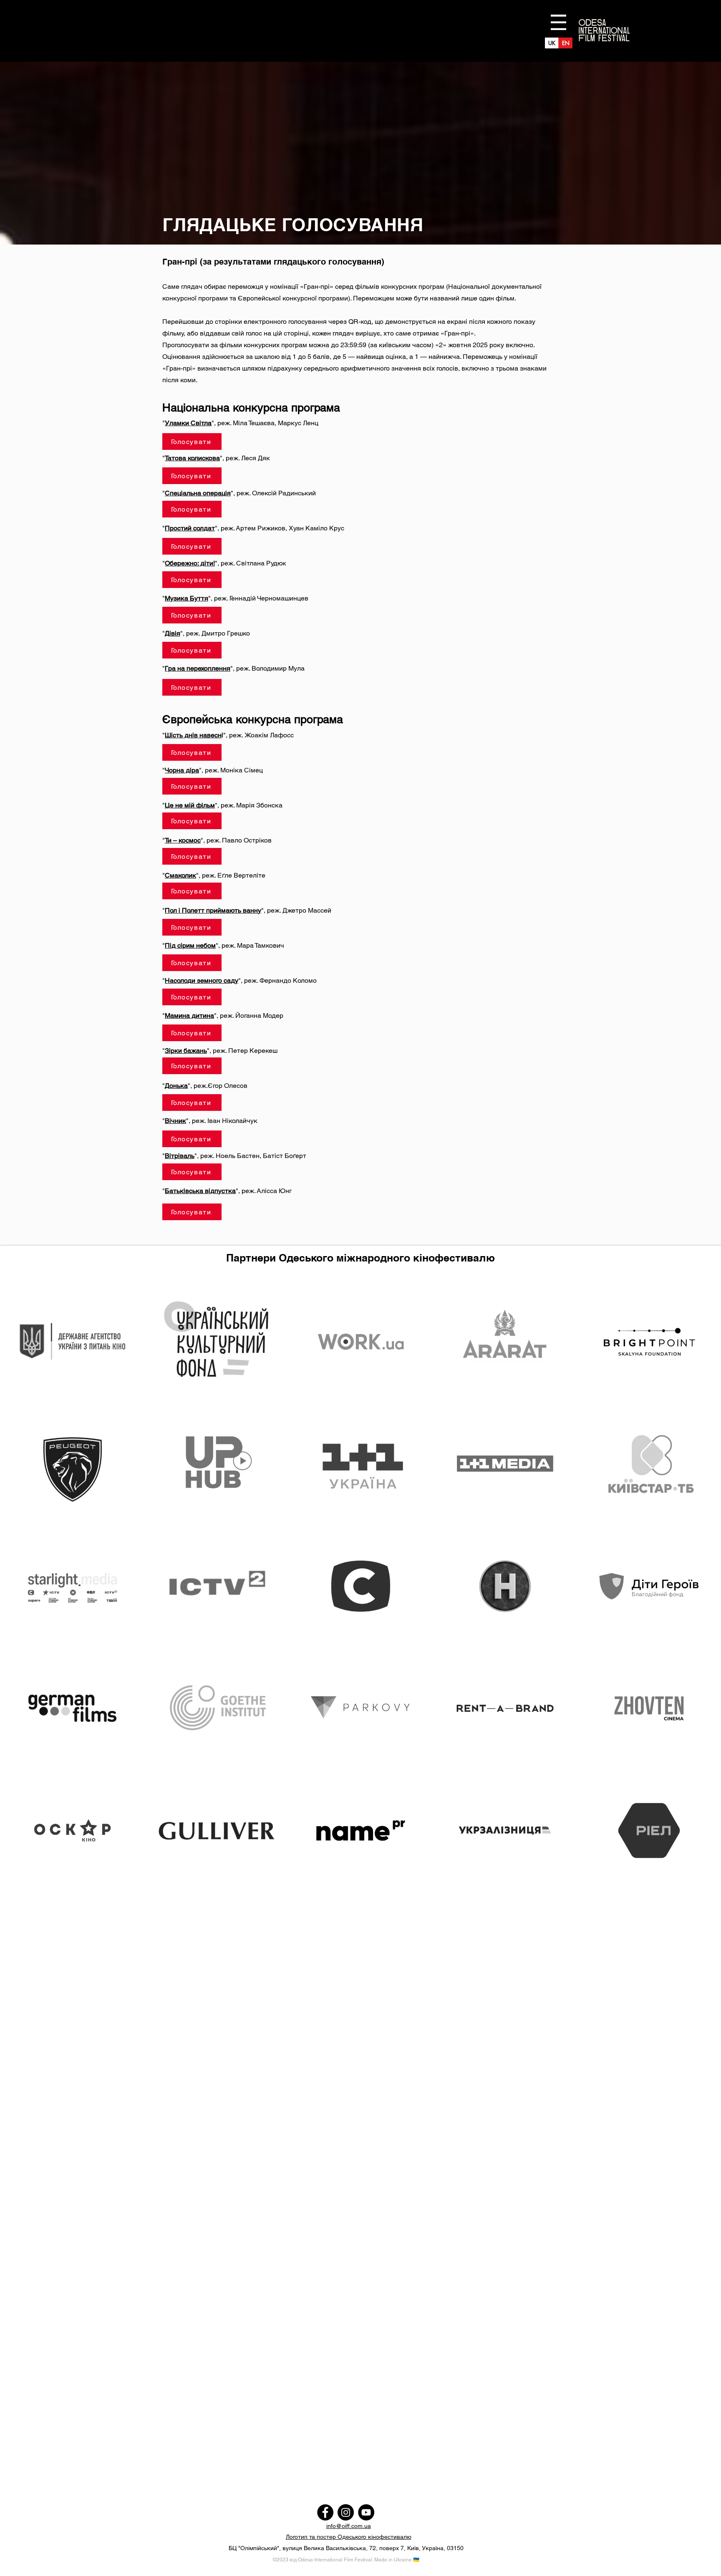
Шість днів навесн (193, 735)
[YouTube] (366, 2512)
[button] (558, 22)
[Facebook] (325, 2512)
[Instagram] (346, 2512)
